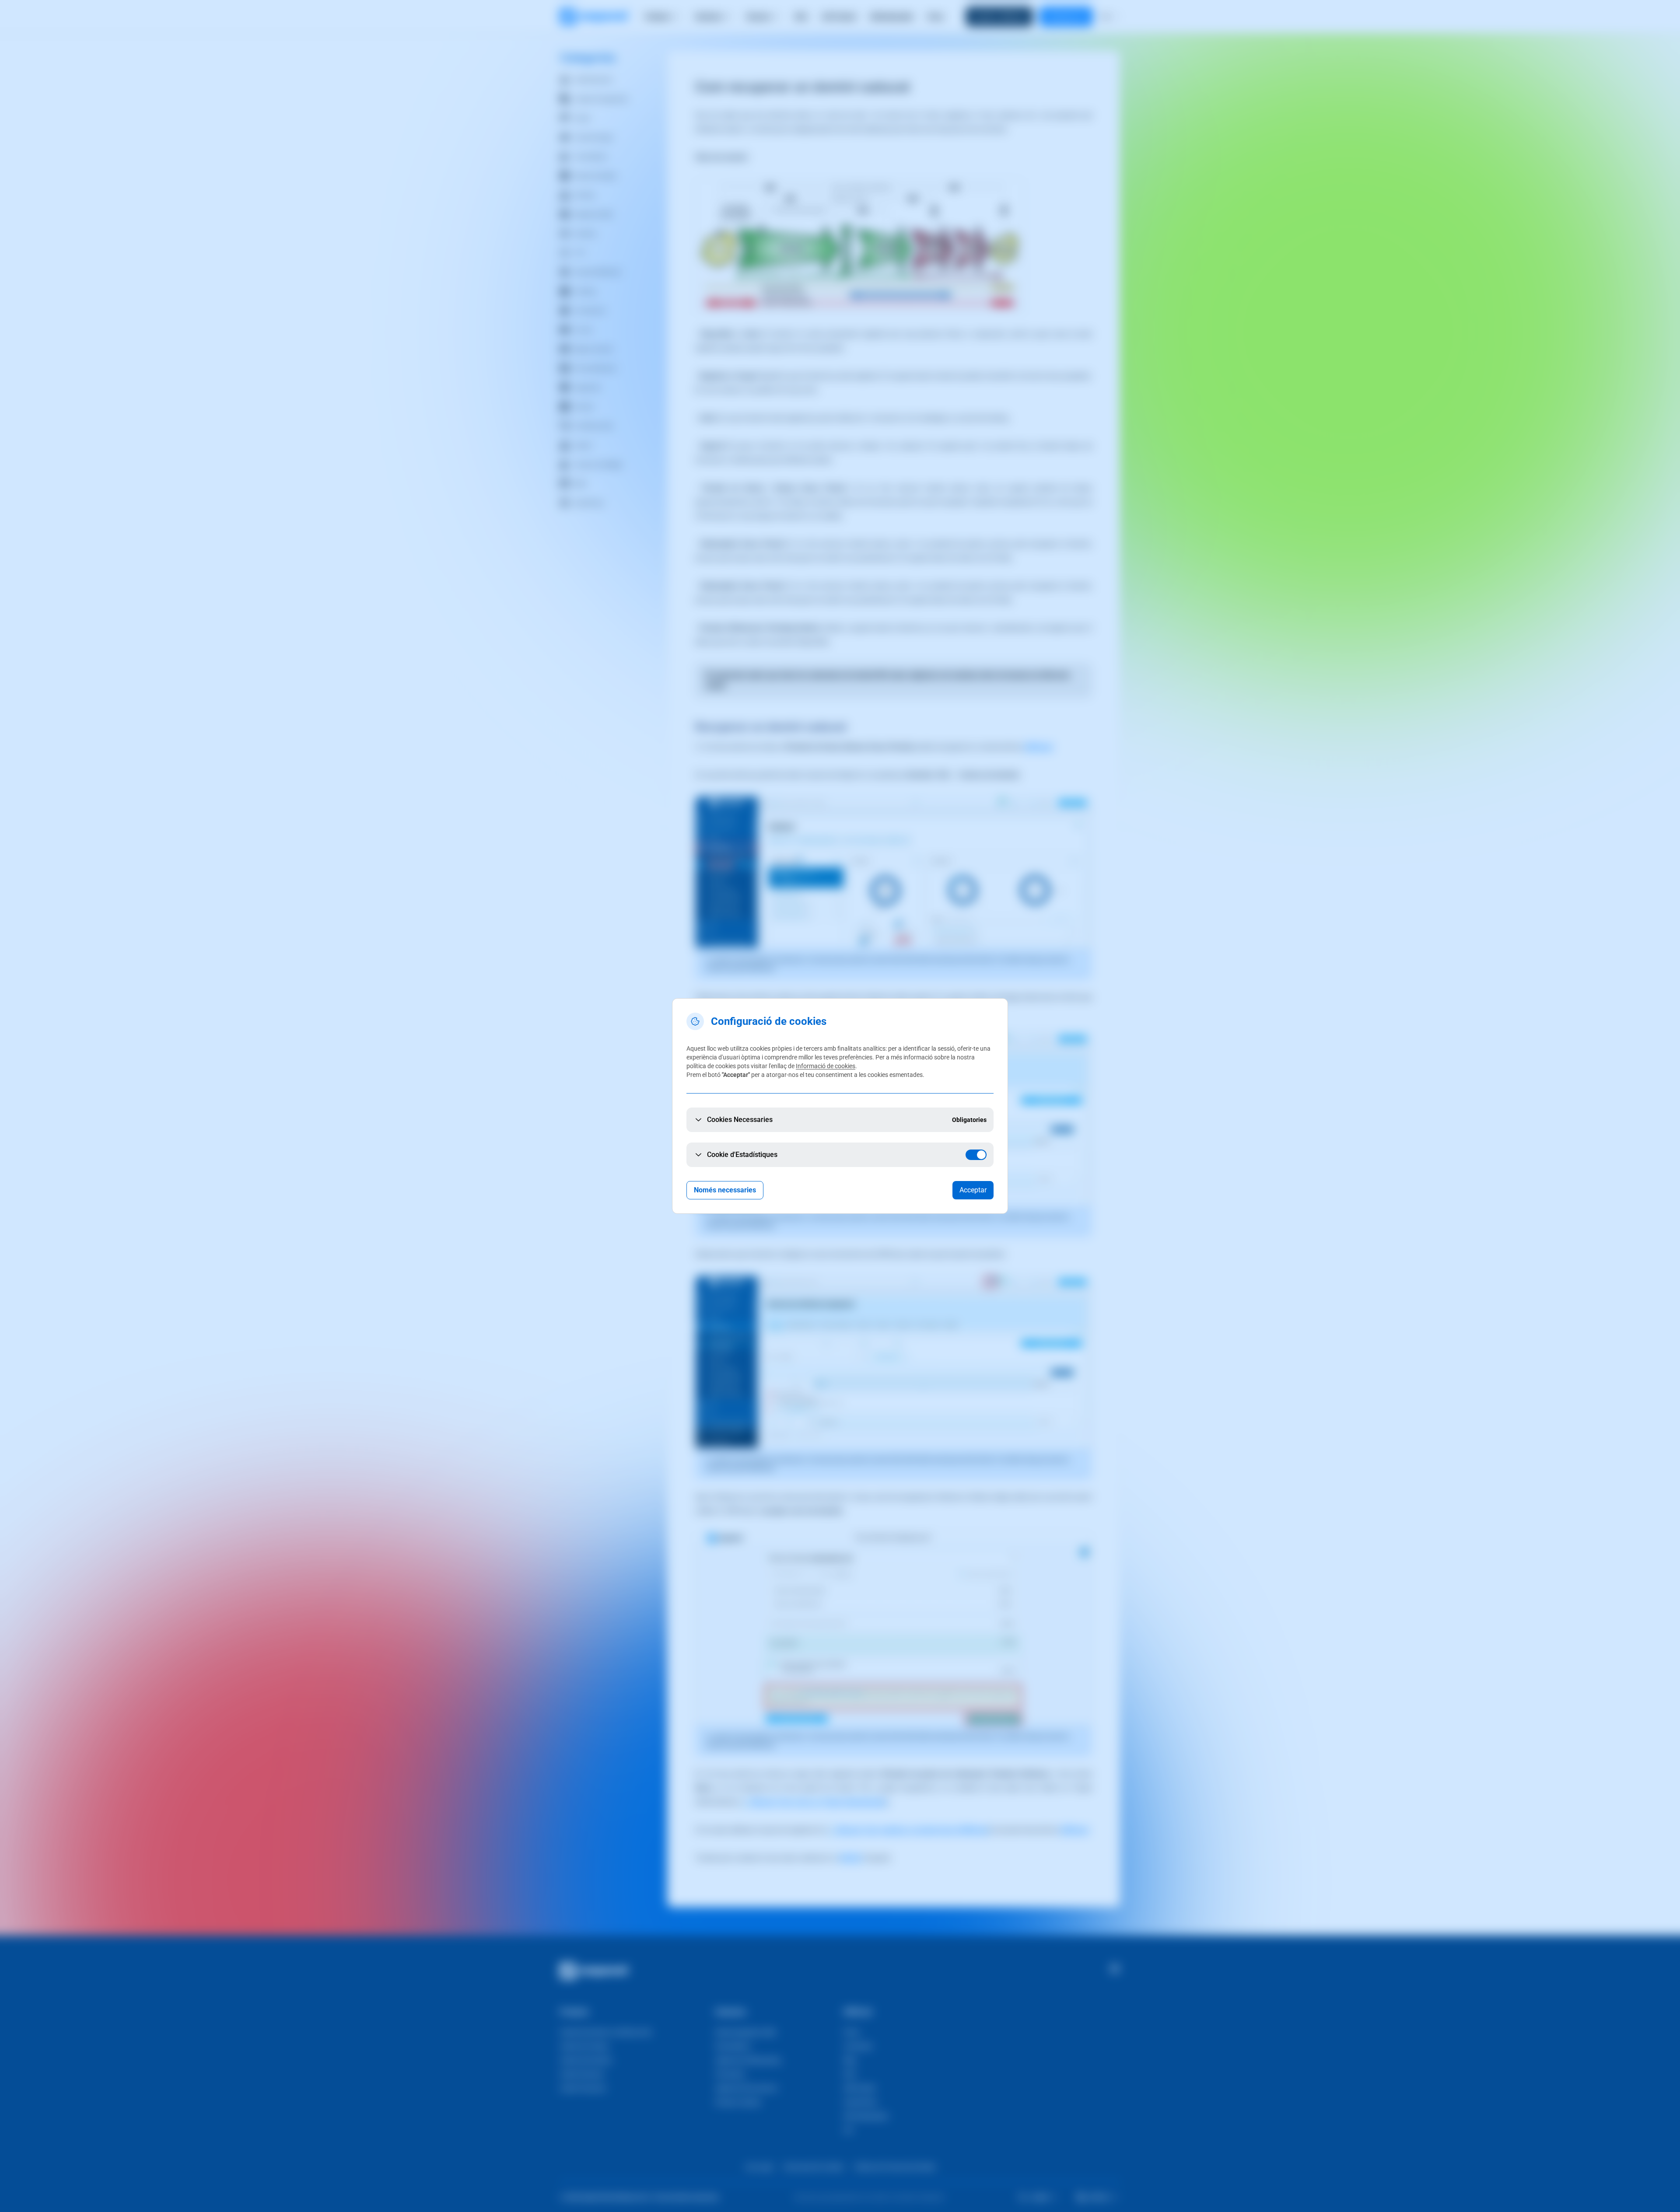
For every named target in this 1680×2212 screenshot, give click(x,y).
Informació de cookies (826, 1066)
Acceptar (973, 1190)
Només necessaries (725, 1190)
